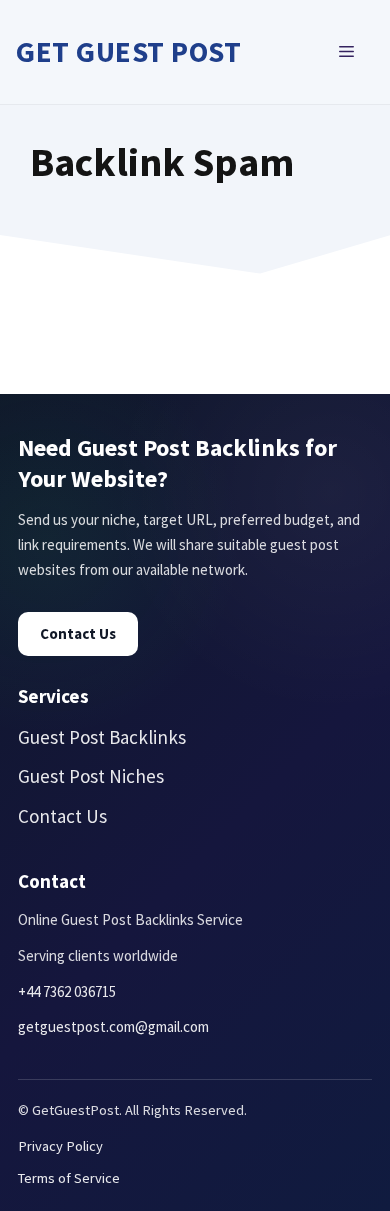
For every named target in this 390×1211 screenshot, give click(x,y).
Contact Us (78, 633)
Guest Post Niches (91, 776)
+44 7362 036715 (67, 991)
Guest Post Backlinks (102, 737)
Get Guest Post (128, 51)
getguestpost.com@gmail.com (113, 1026)
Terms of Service (69, 1178)
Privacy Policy (60, 1146)
